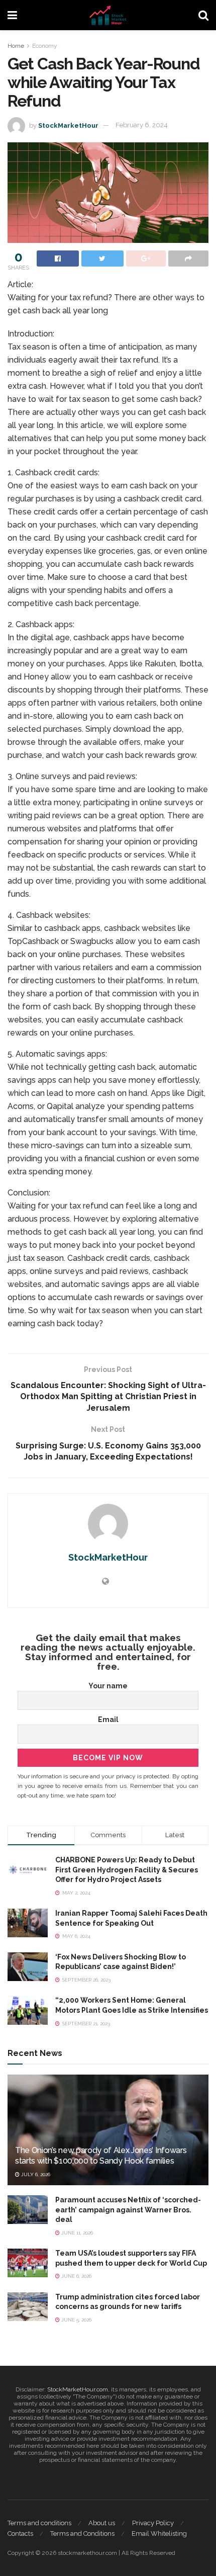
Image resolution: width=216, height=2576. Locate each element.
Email (108, 1720)
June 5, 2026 (76, 2320)
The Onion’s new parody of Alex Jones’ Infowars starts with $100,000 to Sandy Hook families (101, 2156)
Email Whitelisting (159, 2534)
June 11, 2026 (76, 2233)
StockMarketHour (68, 125)
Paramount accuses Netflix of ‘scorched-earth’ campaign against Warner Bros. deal (128, 2210)
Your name (108, 1686)
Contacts (20, 2534)
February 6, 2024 (142, 125)
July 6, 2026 (35, 2174)
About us (102, 2523)
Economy (45, 46)
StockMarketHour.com (78, 2389)
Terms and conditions (39, 2523)
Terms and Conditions (82, 2534)
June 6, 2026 (76, 2276)
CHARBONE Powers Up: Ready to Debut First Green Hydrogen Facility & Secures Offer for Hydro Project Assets (127, 1870)
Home (16, 46)
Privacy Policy (153, 2523)
